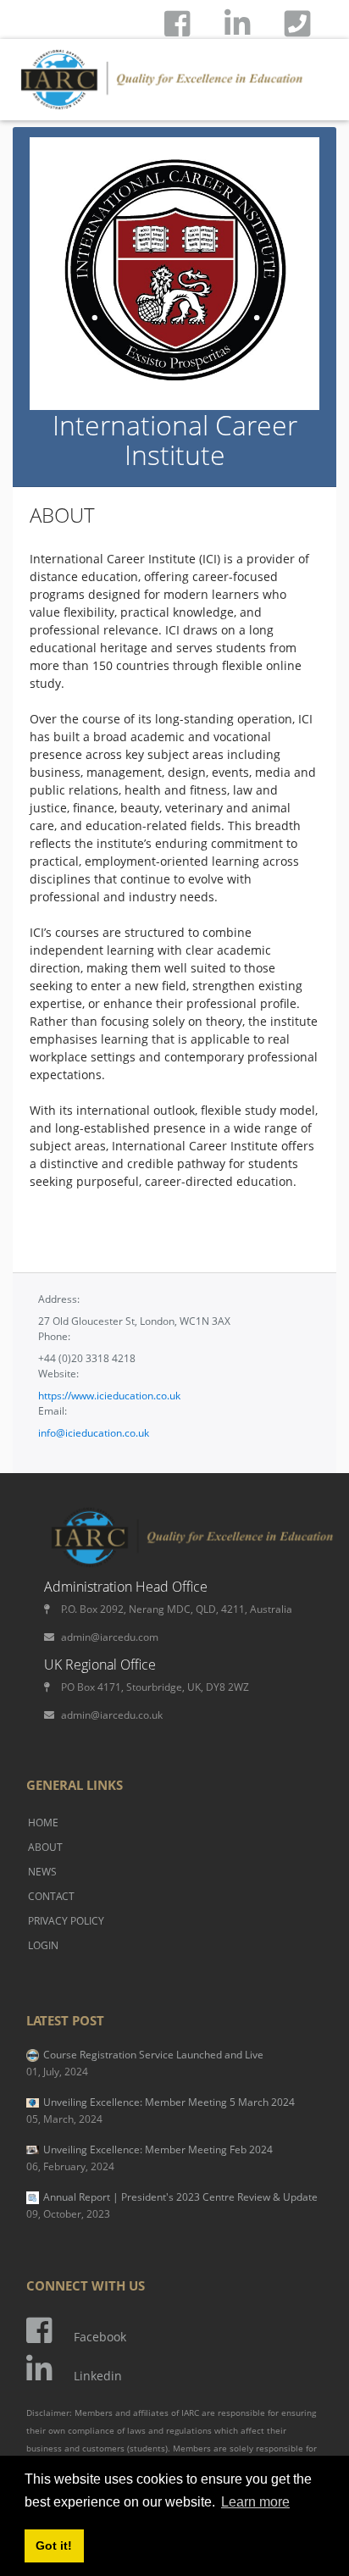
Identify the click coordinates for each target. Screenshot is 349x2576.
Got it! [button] (54, 2546)
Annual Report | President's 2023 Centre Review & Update (172, 2205)
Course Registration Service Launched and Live (145, 2063)
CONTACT (51, 1896)
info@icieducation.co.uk (94, 1433)
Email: (53, 1411)
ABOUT (45, 1847)
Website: (58, 1374)
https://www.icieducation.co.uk (109, 1396)
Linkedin (98, 2376)
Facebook (100, 2337)
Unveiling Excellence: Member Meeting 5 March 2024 (161, 2111)
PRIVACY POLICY (66, 1921)
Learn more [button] (255, 2502)
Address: (59, 1299)
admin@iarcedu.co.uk (112, 1715)
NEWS (42, 1872)
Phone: (54, 1336)
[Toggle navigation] (298, 63)
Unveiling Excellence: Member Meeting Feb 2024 (150, 2158)
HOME (43, 1823)
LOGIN (43, 1945)
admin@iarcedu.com (110, 1637)
